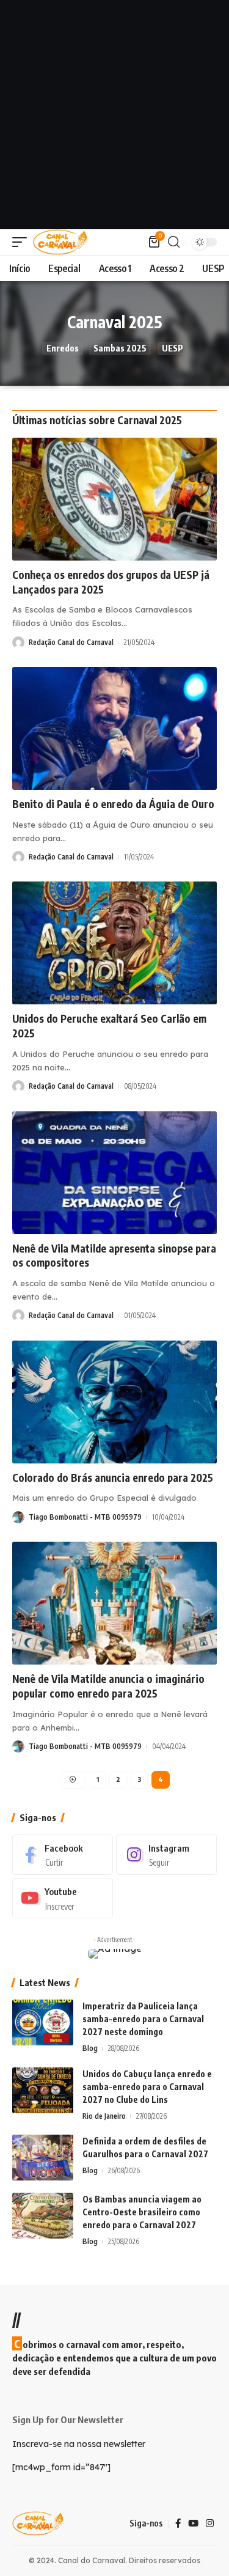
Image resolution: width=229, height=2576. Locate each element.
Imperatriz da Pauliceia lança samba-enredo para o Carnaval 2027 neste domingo (143, 2019)
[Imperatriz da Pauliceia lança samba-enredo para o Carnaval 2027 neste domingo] (43, 2022)
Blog (90, 2048)
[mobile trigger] (23, 242)
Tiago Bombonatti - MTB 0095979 (85, 1517)
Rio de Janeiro (104, 2116)
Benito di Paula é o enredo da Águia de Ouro (113, 804)
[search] (174, 242)
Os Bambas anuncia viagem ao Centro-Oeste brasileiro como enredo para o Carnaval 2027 (142, 2212)
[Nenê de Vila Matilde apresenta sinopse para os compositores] (114, 1173)
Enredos (63, 348)
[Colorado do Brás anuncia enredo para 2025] (114, 1402)
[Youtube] (63, 1898)
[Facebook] (63, 1855)
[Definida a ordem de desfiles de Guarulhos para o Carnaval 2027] (43, 2158)
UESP (173, 348)
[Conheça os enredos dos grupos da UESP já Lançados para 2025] (114, 499)
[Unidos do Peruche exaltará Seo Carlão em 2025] (114, 943)
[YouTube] (193, 2523)
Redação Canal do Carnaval (71, 642)
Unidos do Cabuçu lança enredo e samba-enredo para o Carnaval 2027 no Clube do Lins (147, 2087)
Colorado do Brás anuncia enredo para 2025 (113, 1478)
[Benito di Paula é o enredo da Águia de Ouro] (114, 728)
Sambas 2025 (120, 348)
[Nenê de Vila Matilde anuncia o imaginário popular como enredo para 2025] (114, 1603)
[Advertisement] (114, 115)
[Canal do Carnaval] (61, 242)
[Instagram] (166, 1855)
